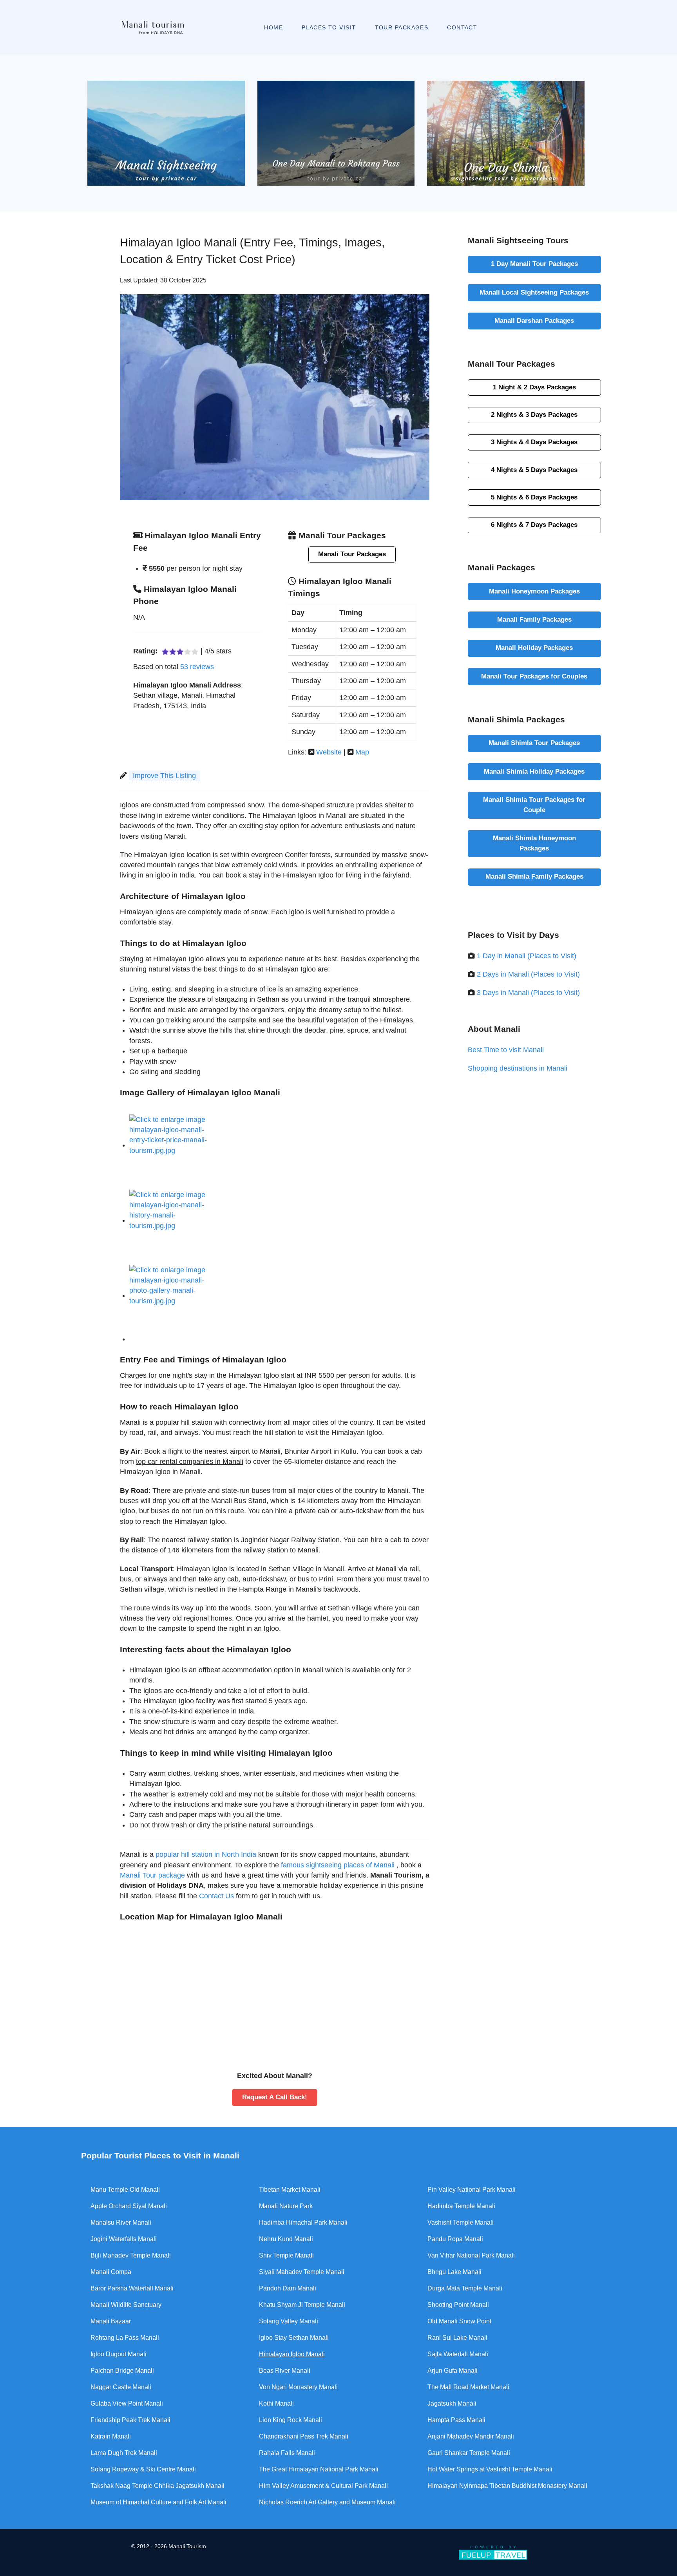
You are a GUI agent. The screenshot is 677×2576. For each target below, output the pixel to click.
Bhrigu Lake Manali (454, 2272)
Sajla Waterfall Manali (458, 2354)
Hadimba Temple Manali (461, 2206)
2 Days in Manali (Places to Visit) (528, 974)
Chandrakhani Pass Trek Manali (304, 2436)
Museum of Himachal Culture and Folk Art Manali (158, 2502)
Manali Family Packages (534, 619)
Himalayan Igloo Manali (292, 2354)
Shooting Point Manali (458, 2305)
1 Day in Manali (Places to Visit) (527, 956)
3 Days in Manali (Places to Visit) (528, 993)
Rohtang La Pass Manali (125, 2338)
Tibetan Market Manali (290, 2190)
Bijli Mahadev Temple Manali (131, 2255)
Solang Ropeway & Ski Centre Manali (143, 2469)
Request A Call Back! (275, 2097)
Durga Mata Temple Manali (465, 2288)
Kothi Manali (276, 2403)
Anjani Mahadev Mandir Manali (471, 2436)
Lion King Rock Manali (291, 2420)
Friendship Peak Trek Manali (130, 2420)
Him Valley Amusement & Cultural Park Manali (323, 2486)
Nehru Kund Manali (286, 2239)
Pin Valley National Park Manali (472, 2190)
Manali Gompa (111, 2272)
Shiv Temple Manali (286, 2255)
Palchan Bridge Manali (122, 2371)
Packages (534, 387)
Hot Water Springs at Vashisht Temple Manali (490, 2469)
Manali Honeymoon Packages (534, 591)
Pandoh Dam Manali (288, 2288)
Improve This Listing (164, 776)
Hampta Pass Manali (456, 2420)
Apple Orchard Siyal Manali (129, 2206)
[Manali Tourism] (153, 27)
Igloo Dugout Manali (119, 2354)
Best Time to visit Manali (506, 1050)
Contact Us (216, 1896)
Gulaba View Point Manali (127, 2403)
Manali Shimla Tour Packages (534, 743)
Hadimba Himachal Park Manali (303, 2222)
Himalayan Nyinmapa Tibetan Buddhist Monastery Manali (507, 2486)
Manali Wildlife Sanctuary (126, 2305)
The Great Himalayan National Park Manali (319, 2469)
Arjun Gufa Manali (453, 2371)
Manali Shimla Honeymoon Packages (534, 843)
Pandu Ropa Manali (455, 2239)
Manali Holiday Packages (534, 648)
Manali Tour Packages (352, 554)
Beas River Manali (285, 2371)
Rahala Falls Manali (287, 2453)
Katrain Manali (111, 2436)
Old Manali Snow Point (459, 2321)
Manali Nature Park (286, 2206)
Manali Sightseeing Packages (534, 292)
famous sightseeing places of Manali (339, 1865)
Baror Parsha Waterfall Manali (132, 2288)
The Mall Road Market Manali (468, 2387)
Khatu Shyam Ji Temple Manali (302, 2305)
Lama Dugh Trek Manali (124, 2453)
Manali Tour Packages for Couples (534, 676)
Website (329, 752)
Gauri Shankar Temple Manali (469, 2453)
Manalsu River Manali (121, 2222)
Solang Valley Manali (289, 2321)
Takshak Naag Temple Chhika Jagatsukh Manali (157, 2486)
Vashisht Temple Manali (461, 2222)
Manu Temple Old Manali (125, 2190)
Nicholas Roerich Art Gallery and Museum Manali (327, 2502)
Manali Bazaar (111, 2321)
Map (362, 752)
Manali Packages (534, 320)
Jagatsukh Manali (452, 2403)
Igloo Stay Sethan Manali (294, 2338)
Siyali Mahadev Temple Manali (302, 2272)
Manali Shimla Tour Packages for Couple (534, 805)
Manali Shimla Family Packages (534, 876)
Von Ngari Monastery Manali (298, 2387)
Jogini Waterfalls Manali (124, 2239)
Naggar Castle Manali (121, 2387)
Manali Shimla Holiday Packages (534, 771)
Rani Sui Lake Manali (457, 2338)
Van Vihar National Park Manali (471, 2255)
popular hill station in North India (206, 1854)
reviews (197, 667)
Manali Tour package (152, 1875)
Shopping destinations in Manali (518, 1068)
